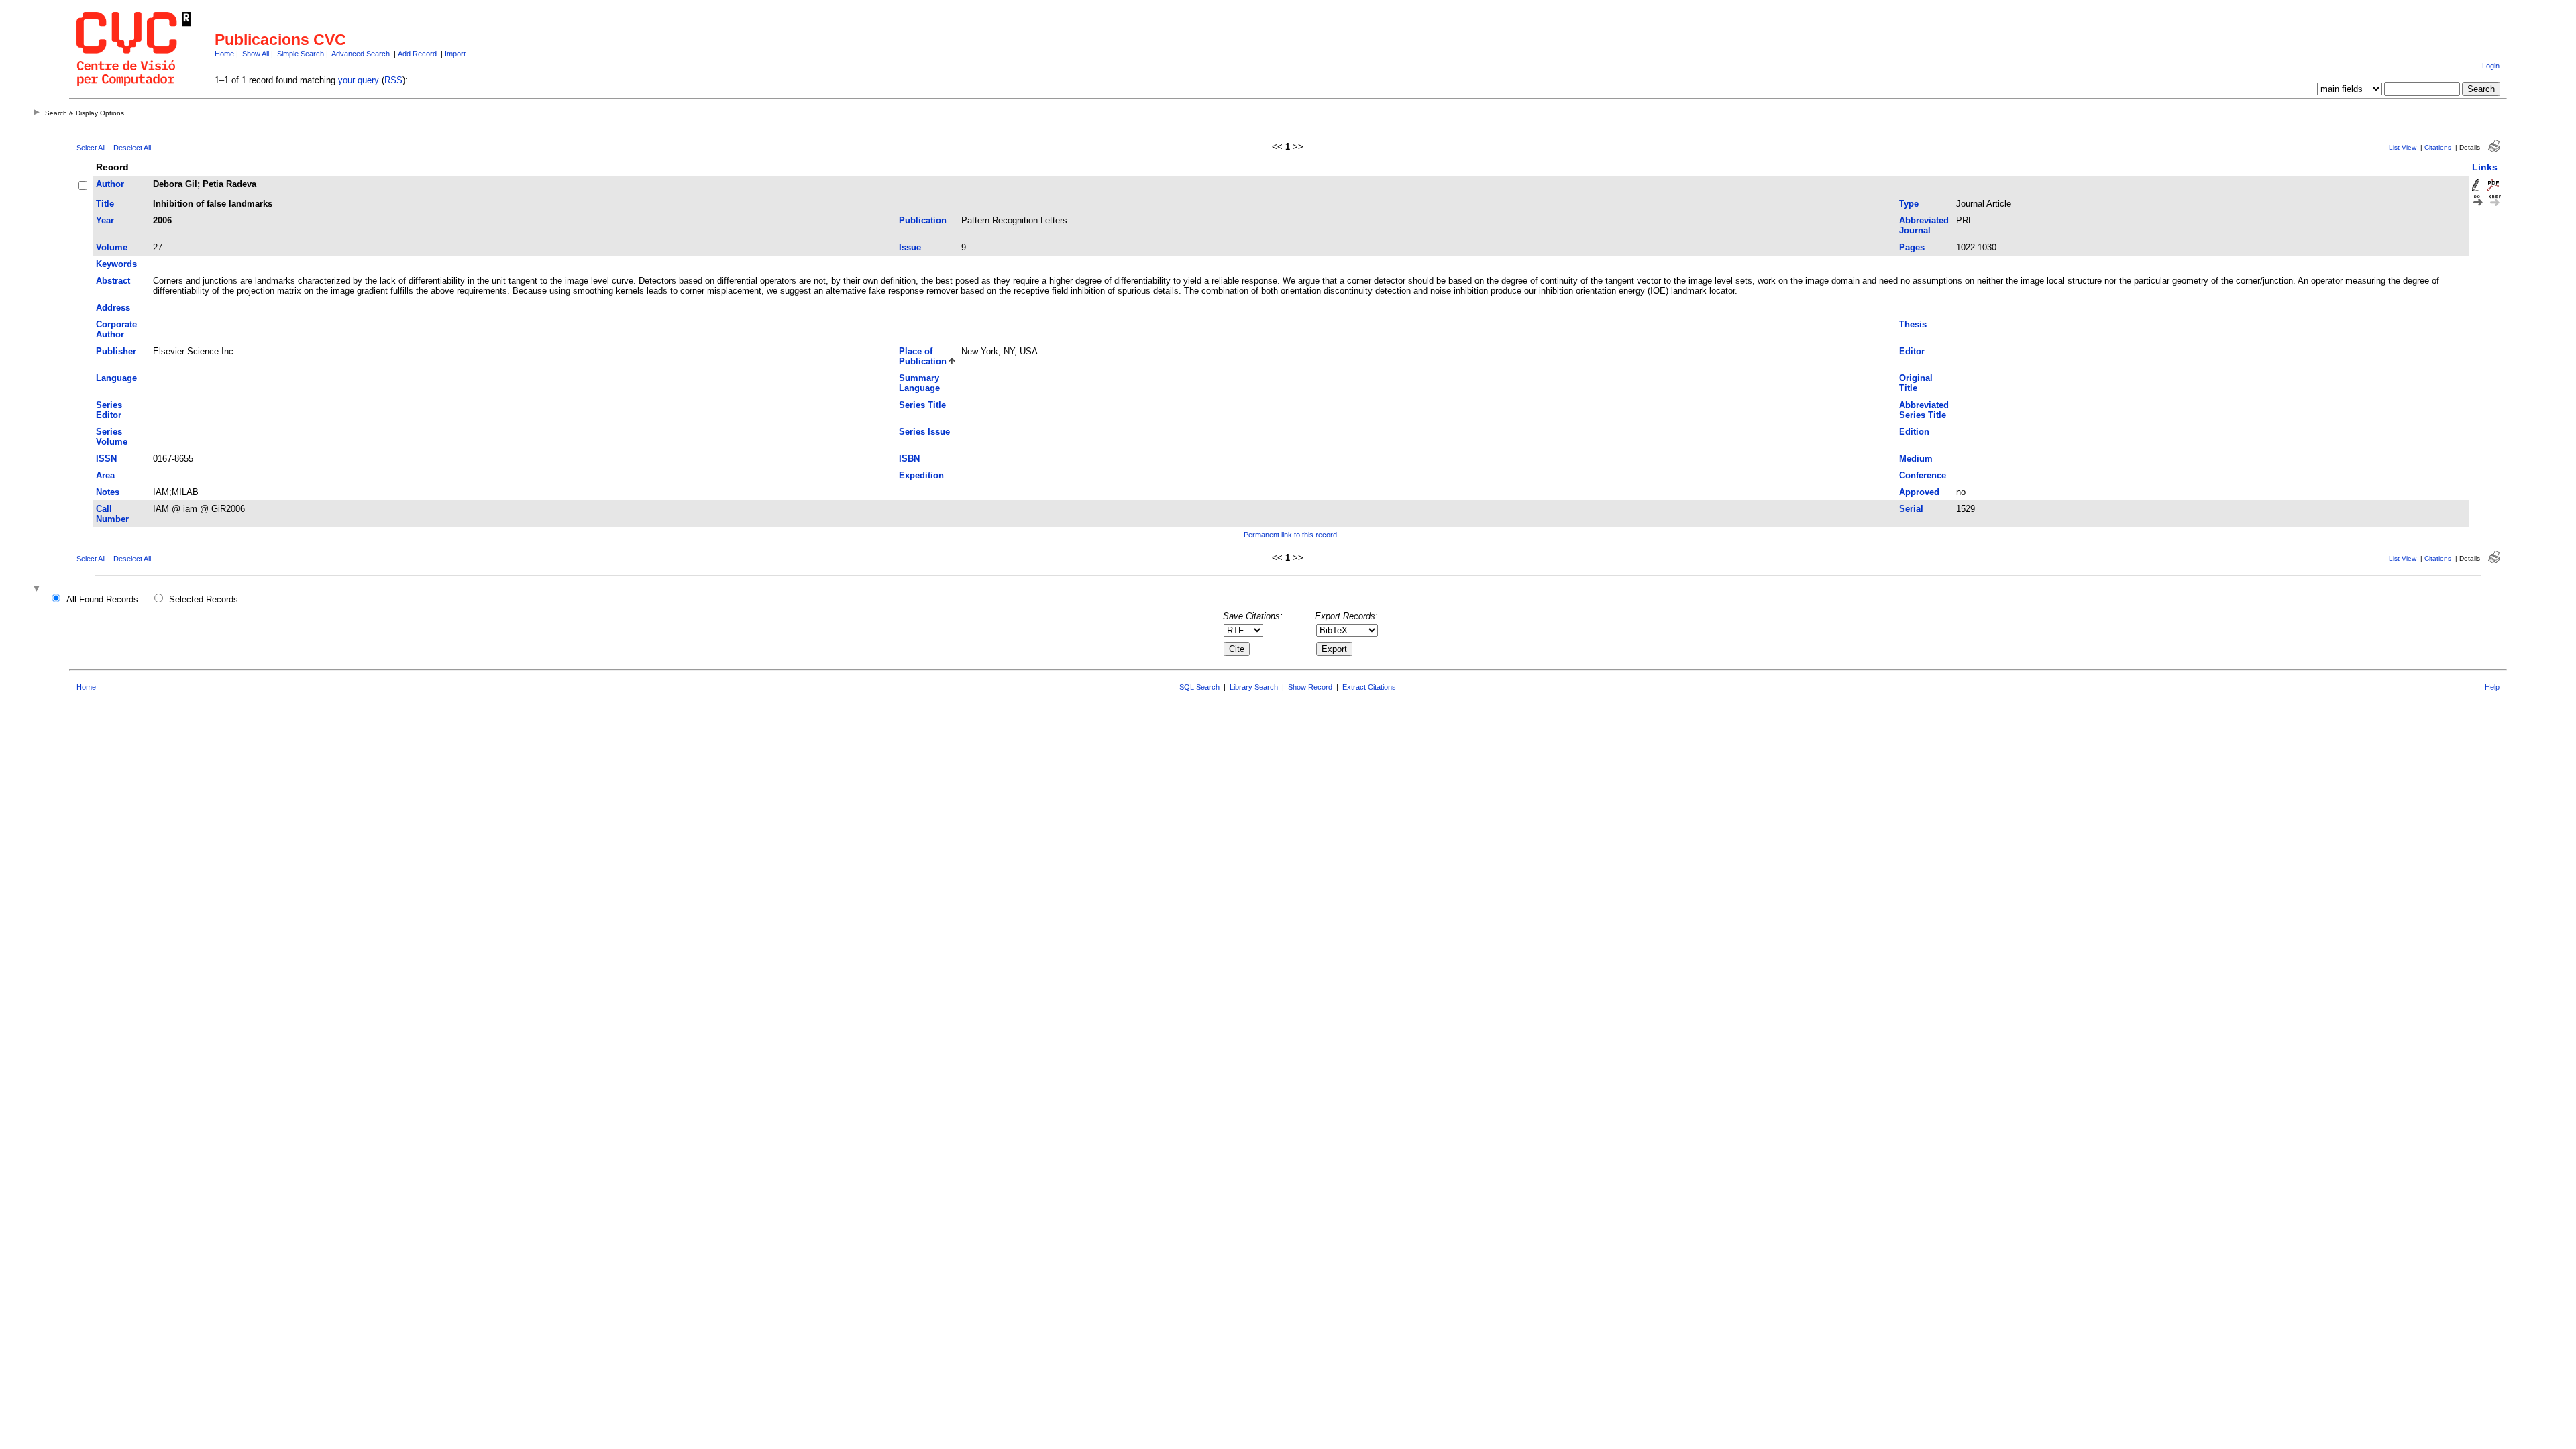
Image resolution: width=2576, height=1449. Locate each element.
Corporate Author (116, 329)
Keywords (116, 264)
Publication (923, 220)
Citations (2438, 147)
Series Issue (924, 432)
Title (105, 204)
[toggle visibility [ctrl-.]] (38, 589)
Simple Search (301, 54)
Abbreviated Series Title (1924, 410)
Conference (1923, 475)
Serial (1911, 509)
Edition (1914, 432)
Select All (91, 148)
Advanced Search (361, 54)
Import (455, 54)
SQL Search (1199, 687)
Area (105, 475)
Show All (256, 54)
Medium (1916, 459)
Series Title (922, 405)
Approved (1919, 492)
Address (113, 308)
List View (2403, 147)
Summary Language (919, 383)
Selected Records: (205, 599)
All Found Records (102, 599)
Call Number (112, 514)
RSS (393, 80)
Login (2491, 66)
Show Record (1310, 687)
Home (224, 54)
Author (110, 184)
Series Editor (109, 410)
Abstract (113, 281)
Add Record (417, 54)
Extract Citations (1369, 687)
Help (2492, 687)
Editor (1912, 351)
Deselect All (132, 148)
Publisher (116, 351)
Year (105, 220)
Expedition (921, 475)
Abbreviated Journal (1924, 225)
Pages (1912, 247)
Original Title (1916, 383)
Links (2485, 167)
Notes (108, 492)
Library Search (1254, 687)
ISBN (909, 459)
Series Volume (112, 437)
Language (116, 378)
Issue (910, 247)
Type (1909, 204)
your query (359, 80)
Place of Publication (923, 356)
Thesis (1913, 324)
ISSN (106, 459)
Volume (112, 247)
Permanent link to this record (1290, 535)
